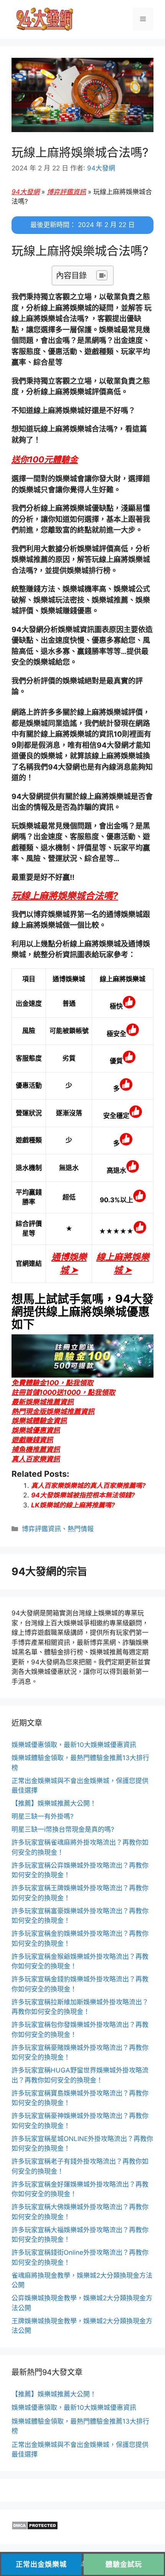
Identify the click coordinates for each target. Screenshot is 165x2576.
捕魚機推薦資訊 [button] (36, 1449)
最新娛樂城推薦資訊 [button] (43, 1402)
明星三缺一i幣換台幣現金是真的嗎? (63, 1829)
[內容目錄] (102, 275)
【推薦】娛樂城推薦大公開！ (54, 1803)
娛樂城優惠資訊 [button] (36, 1430)
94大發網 (26, 192)
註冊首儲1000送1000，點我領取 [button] (63, 1392)
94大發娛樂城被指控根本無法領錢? (83, 1495)
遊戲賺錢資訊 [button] (32, 1440)
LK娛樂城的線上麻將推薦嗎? (73, 1505)
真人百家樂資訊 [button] (36, 1459)
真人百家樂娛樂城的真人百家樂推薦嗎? (88, 1486)
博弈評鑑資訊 (66, 192)
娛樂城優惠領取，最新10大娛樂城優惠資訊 (74, 1745)
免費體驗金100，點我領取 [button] (52, 1383)
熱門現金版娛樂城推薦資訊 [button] (53, 1411)
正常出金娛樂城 (41, 2564)
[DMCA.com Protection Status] (35, 2528)
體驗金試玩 (124, 2564)
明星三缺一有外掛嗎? (43, 1816)
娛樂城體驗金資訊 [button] (39, 1421)
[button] (45, 459)
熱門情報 (81, 1529)
